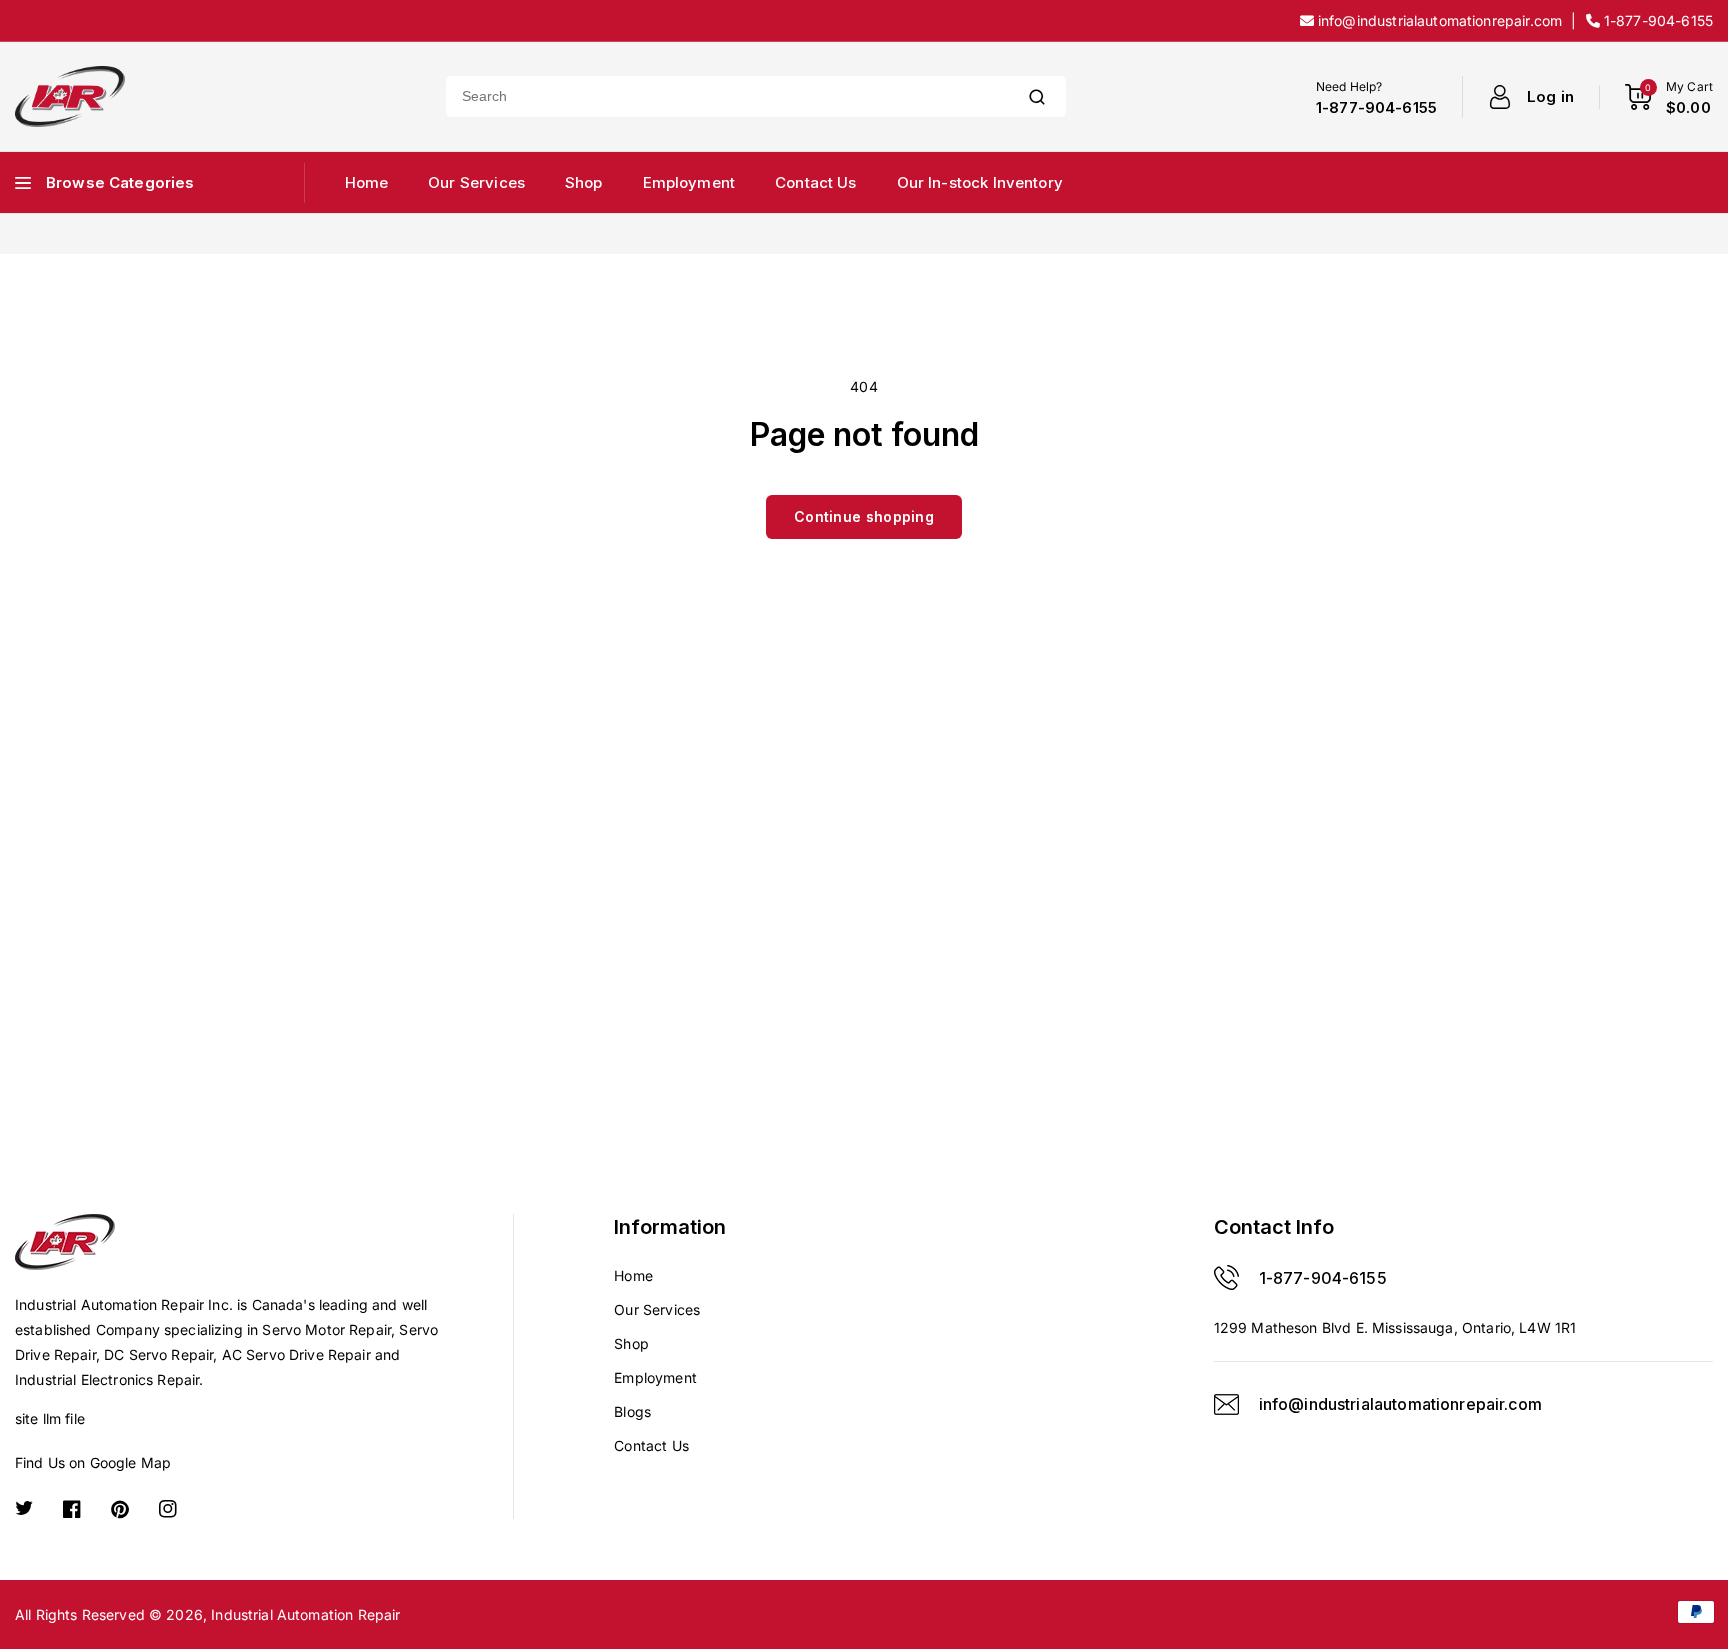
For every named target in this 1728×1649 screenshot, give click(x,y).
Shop (631, 1343)
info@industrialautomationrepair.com (1400, 1404)
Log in (1550, 96)
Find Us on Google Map (93, 1462)
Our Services (657, 1309)
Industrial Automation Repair (305, 1614)
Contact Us (651, 1445)
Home (633, 1275)
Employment (655, 1377)
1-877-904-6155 (1323, 1278)
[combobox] (727, 96)
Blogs (632, 1411)
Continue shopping (864, 516)
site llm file (50, 1418)
